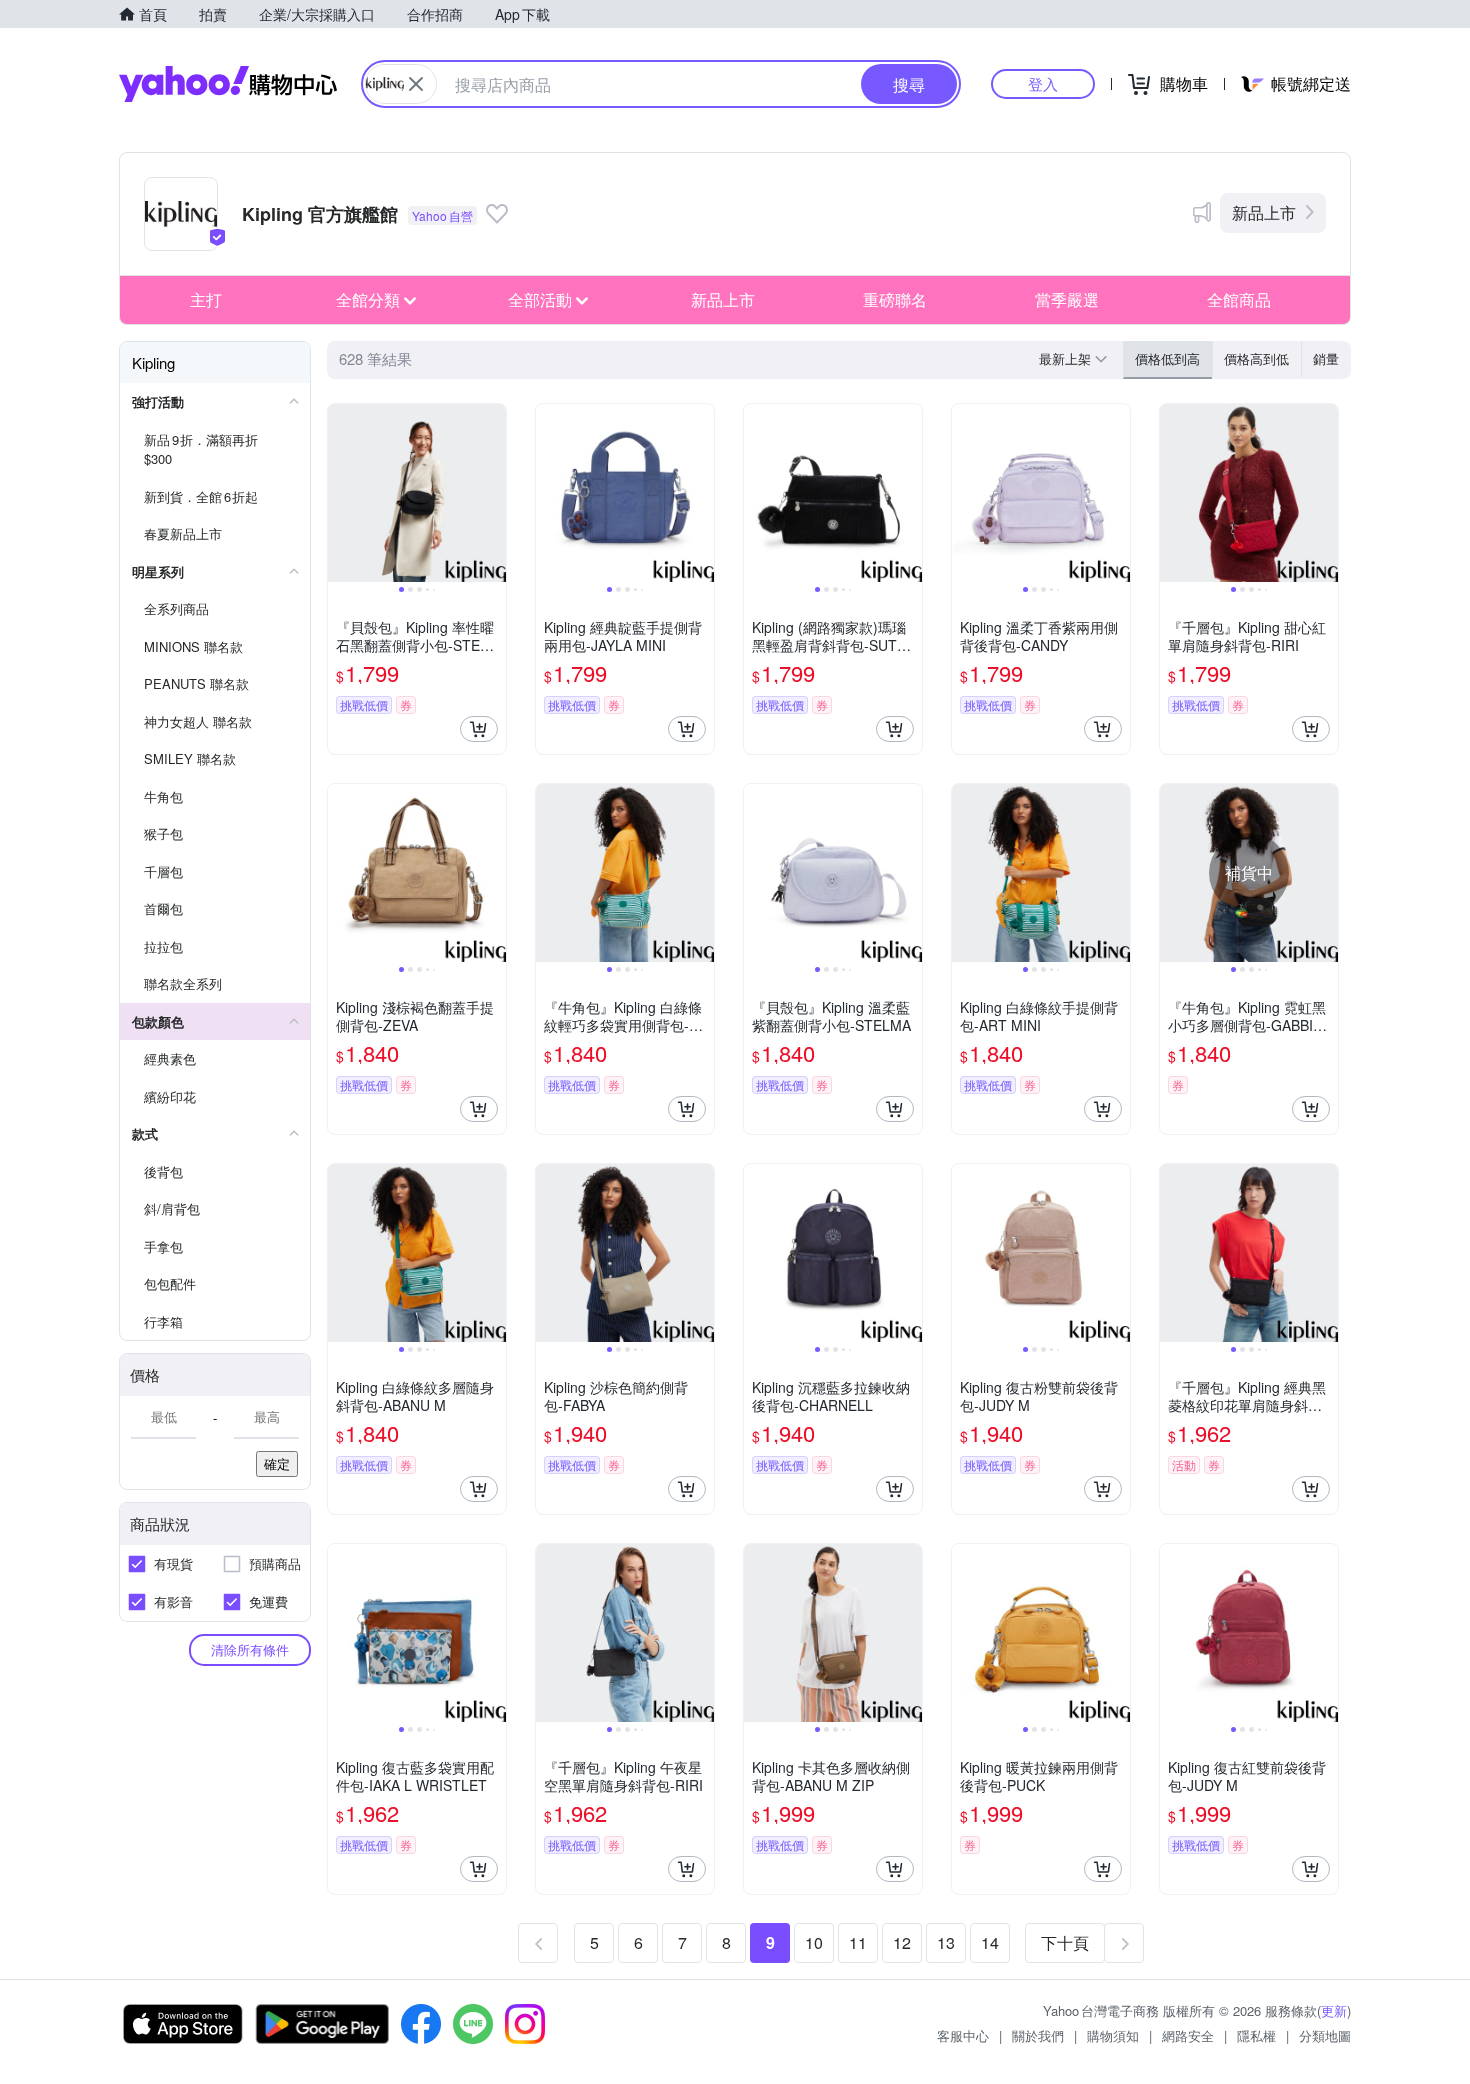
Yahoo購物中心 (228, 84)
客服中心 (963, 2035)
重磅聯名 (895, 299)
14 (990, 1942)
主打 (206, 299)
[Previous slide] (341, 493)
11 (858, 1942)
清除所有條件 (250, 1649)
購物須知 (1113, 2035)
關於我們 (1038, 2035)
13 (946, 1942)
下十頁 (1065, 1942)
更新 (1334, 2010)
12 (902, 1942)
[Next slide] (493, 493)
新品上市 (1264, 212)
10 (814, 1942)
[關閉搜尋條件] (416, 84)
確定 (277, 1463)
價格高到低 (1256, 358)
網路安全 (1188, 2035)
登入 (1043, 83)
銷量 (1326, 358)
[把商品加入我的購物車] (479, 729)
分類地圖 (1325, 2035)
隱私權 (1256, 2035)
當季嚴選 (1067, 299)
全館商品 (1239, 299)
